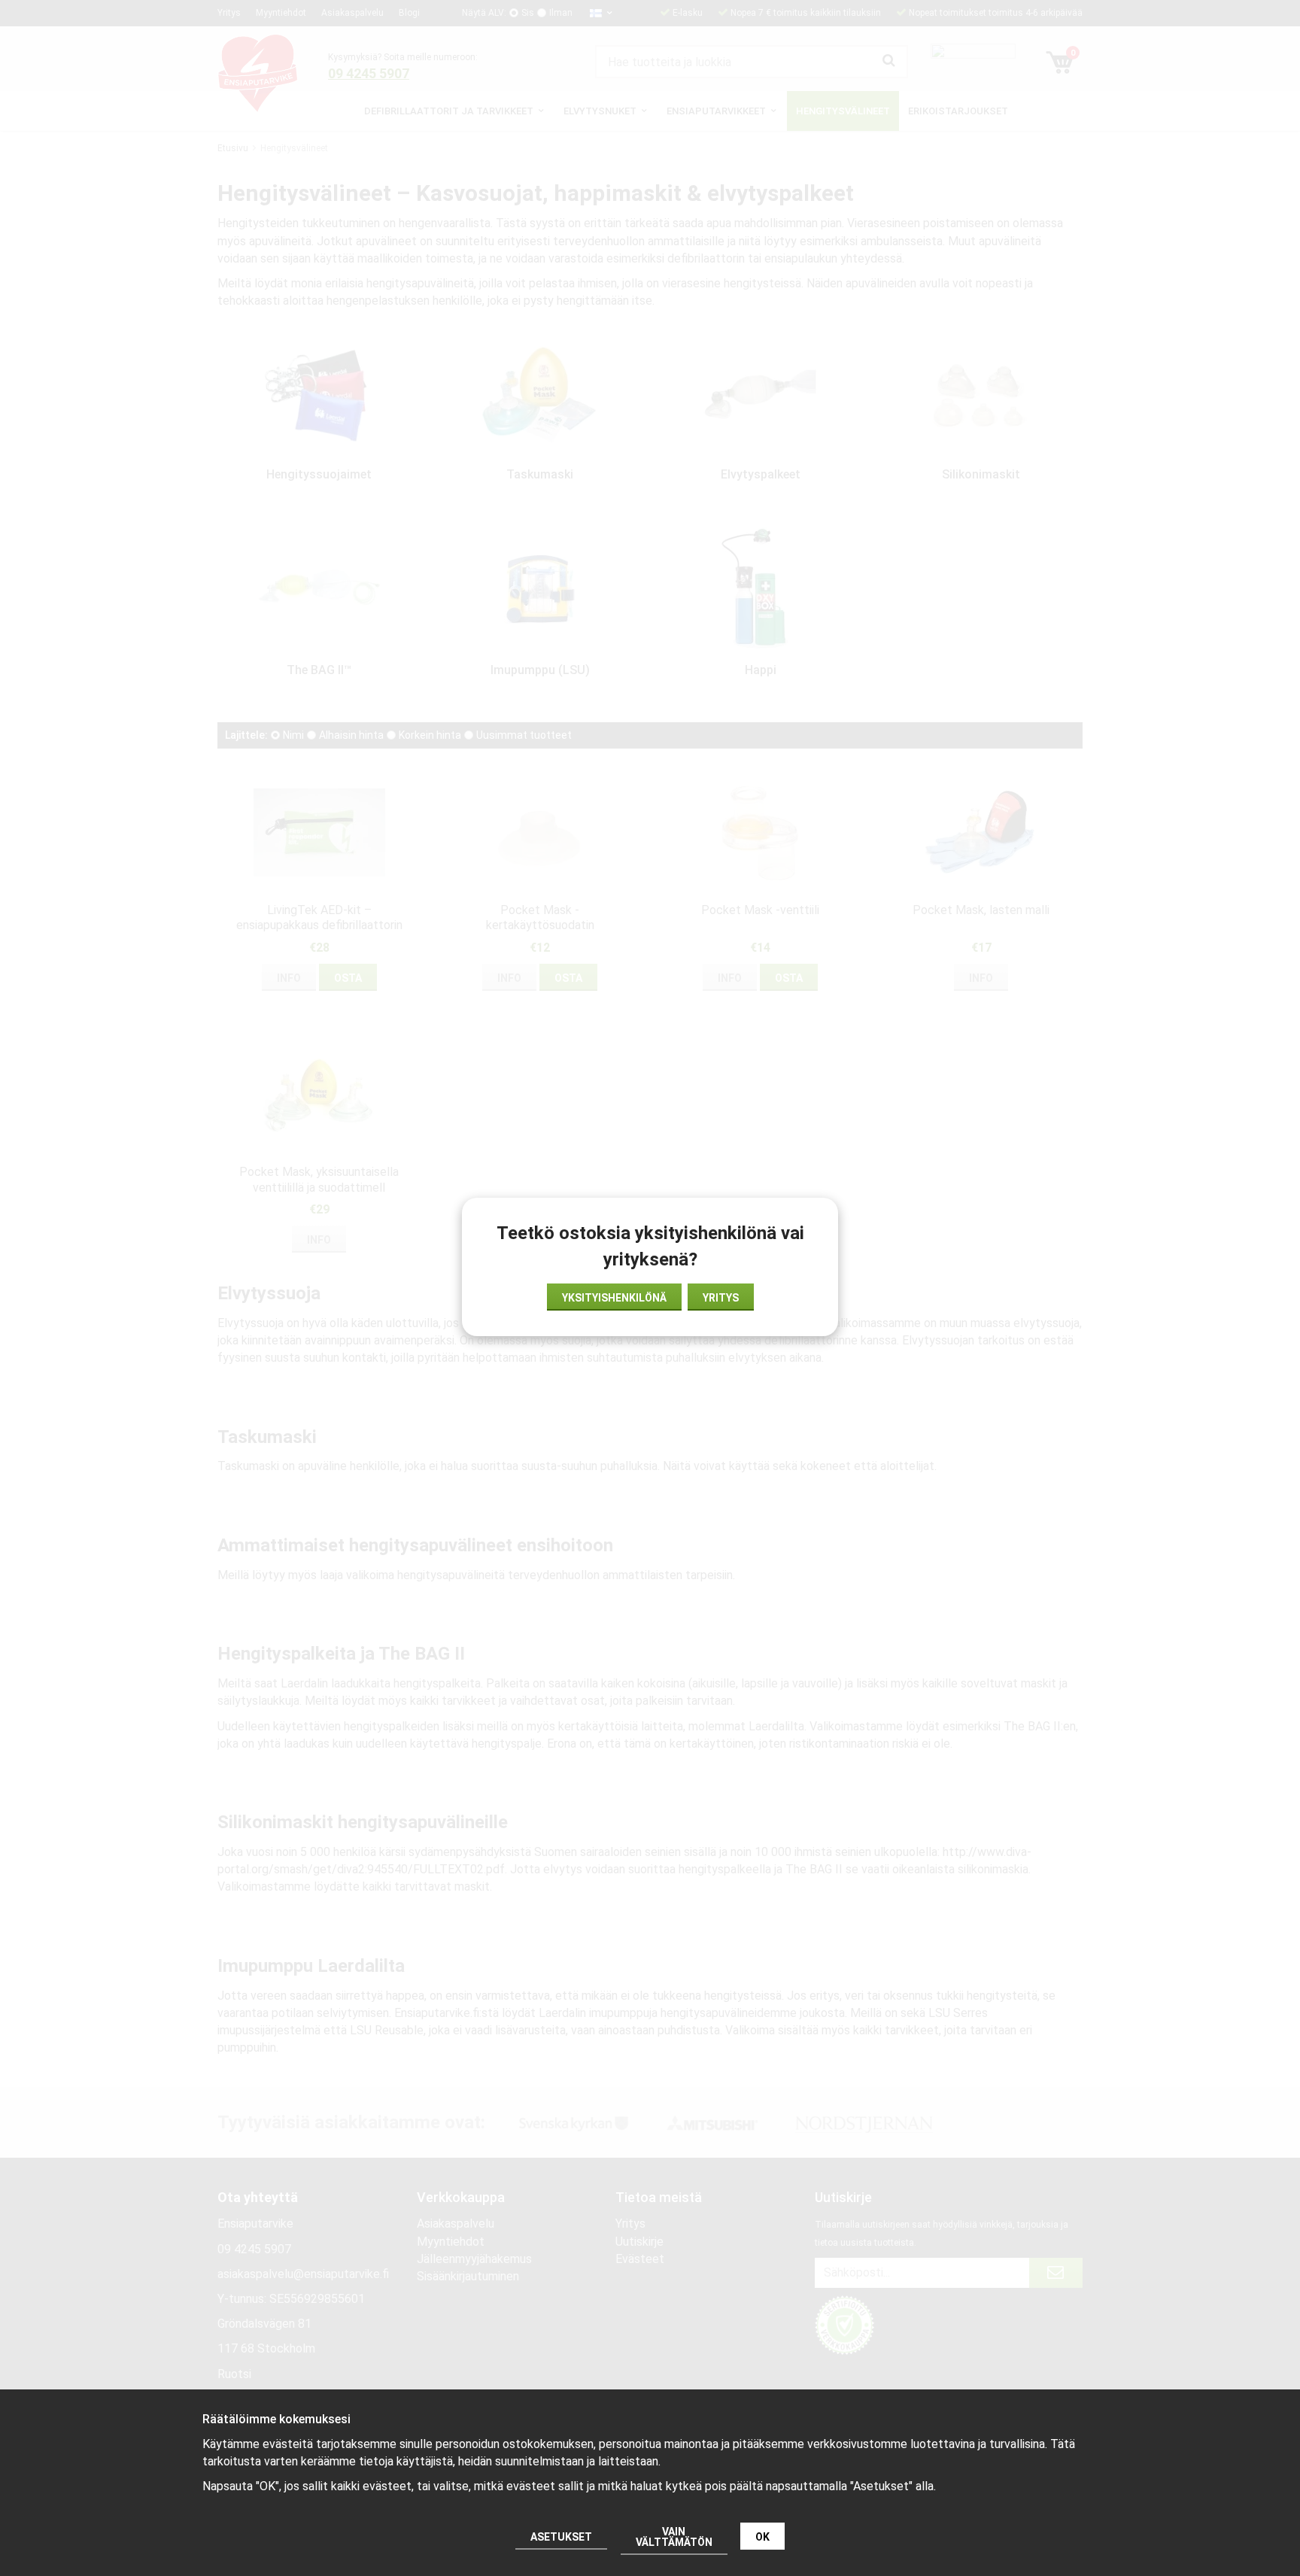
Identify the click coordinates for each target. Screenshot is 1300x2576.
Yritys (721, 1298)
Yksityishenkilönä (614, 1298)
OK (762, 2537)
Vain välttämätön (674, 2537)
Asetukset (561, 2537)
